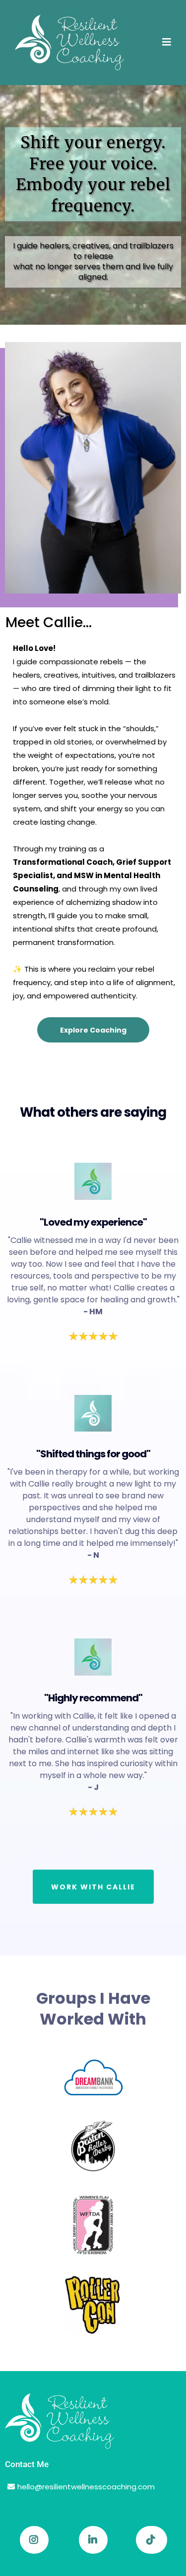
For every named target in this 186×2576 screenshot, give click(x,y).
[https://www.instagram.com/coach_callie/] (34, 2540)
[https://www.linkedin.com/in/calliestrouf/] (93, 2540)
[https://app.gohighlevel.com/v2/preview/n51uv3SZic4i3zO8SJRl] (93, 2421)
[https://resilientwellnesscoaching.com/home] (69, 43)
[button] (167, 43)
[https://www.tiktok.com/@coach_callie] (152, 2540)
